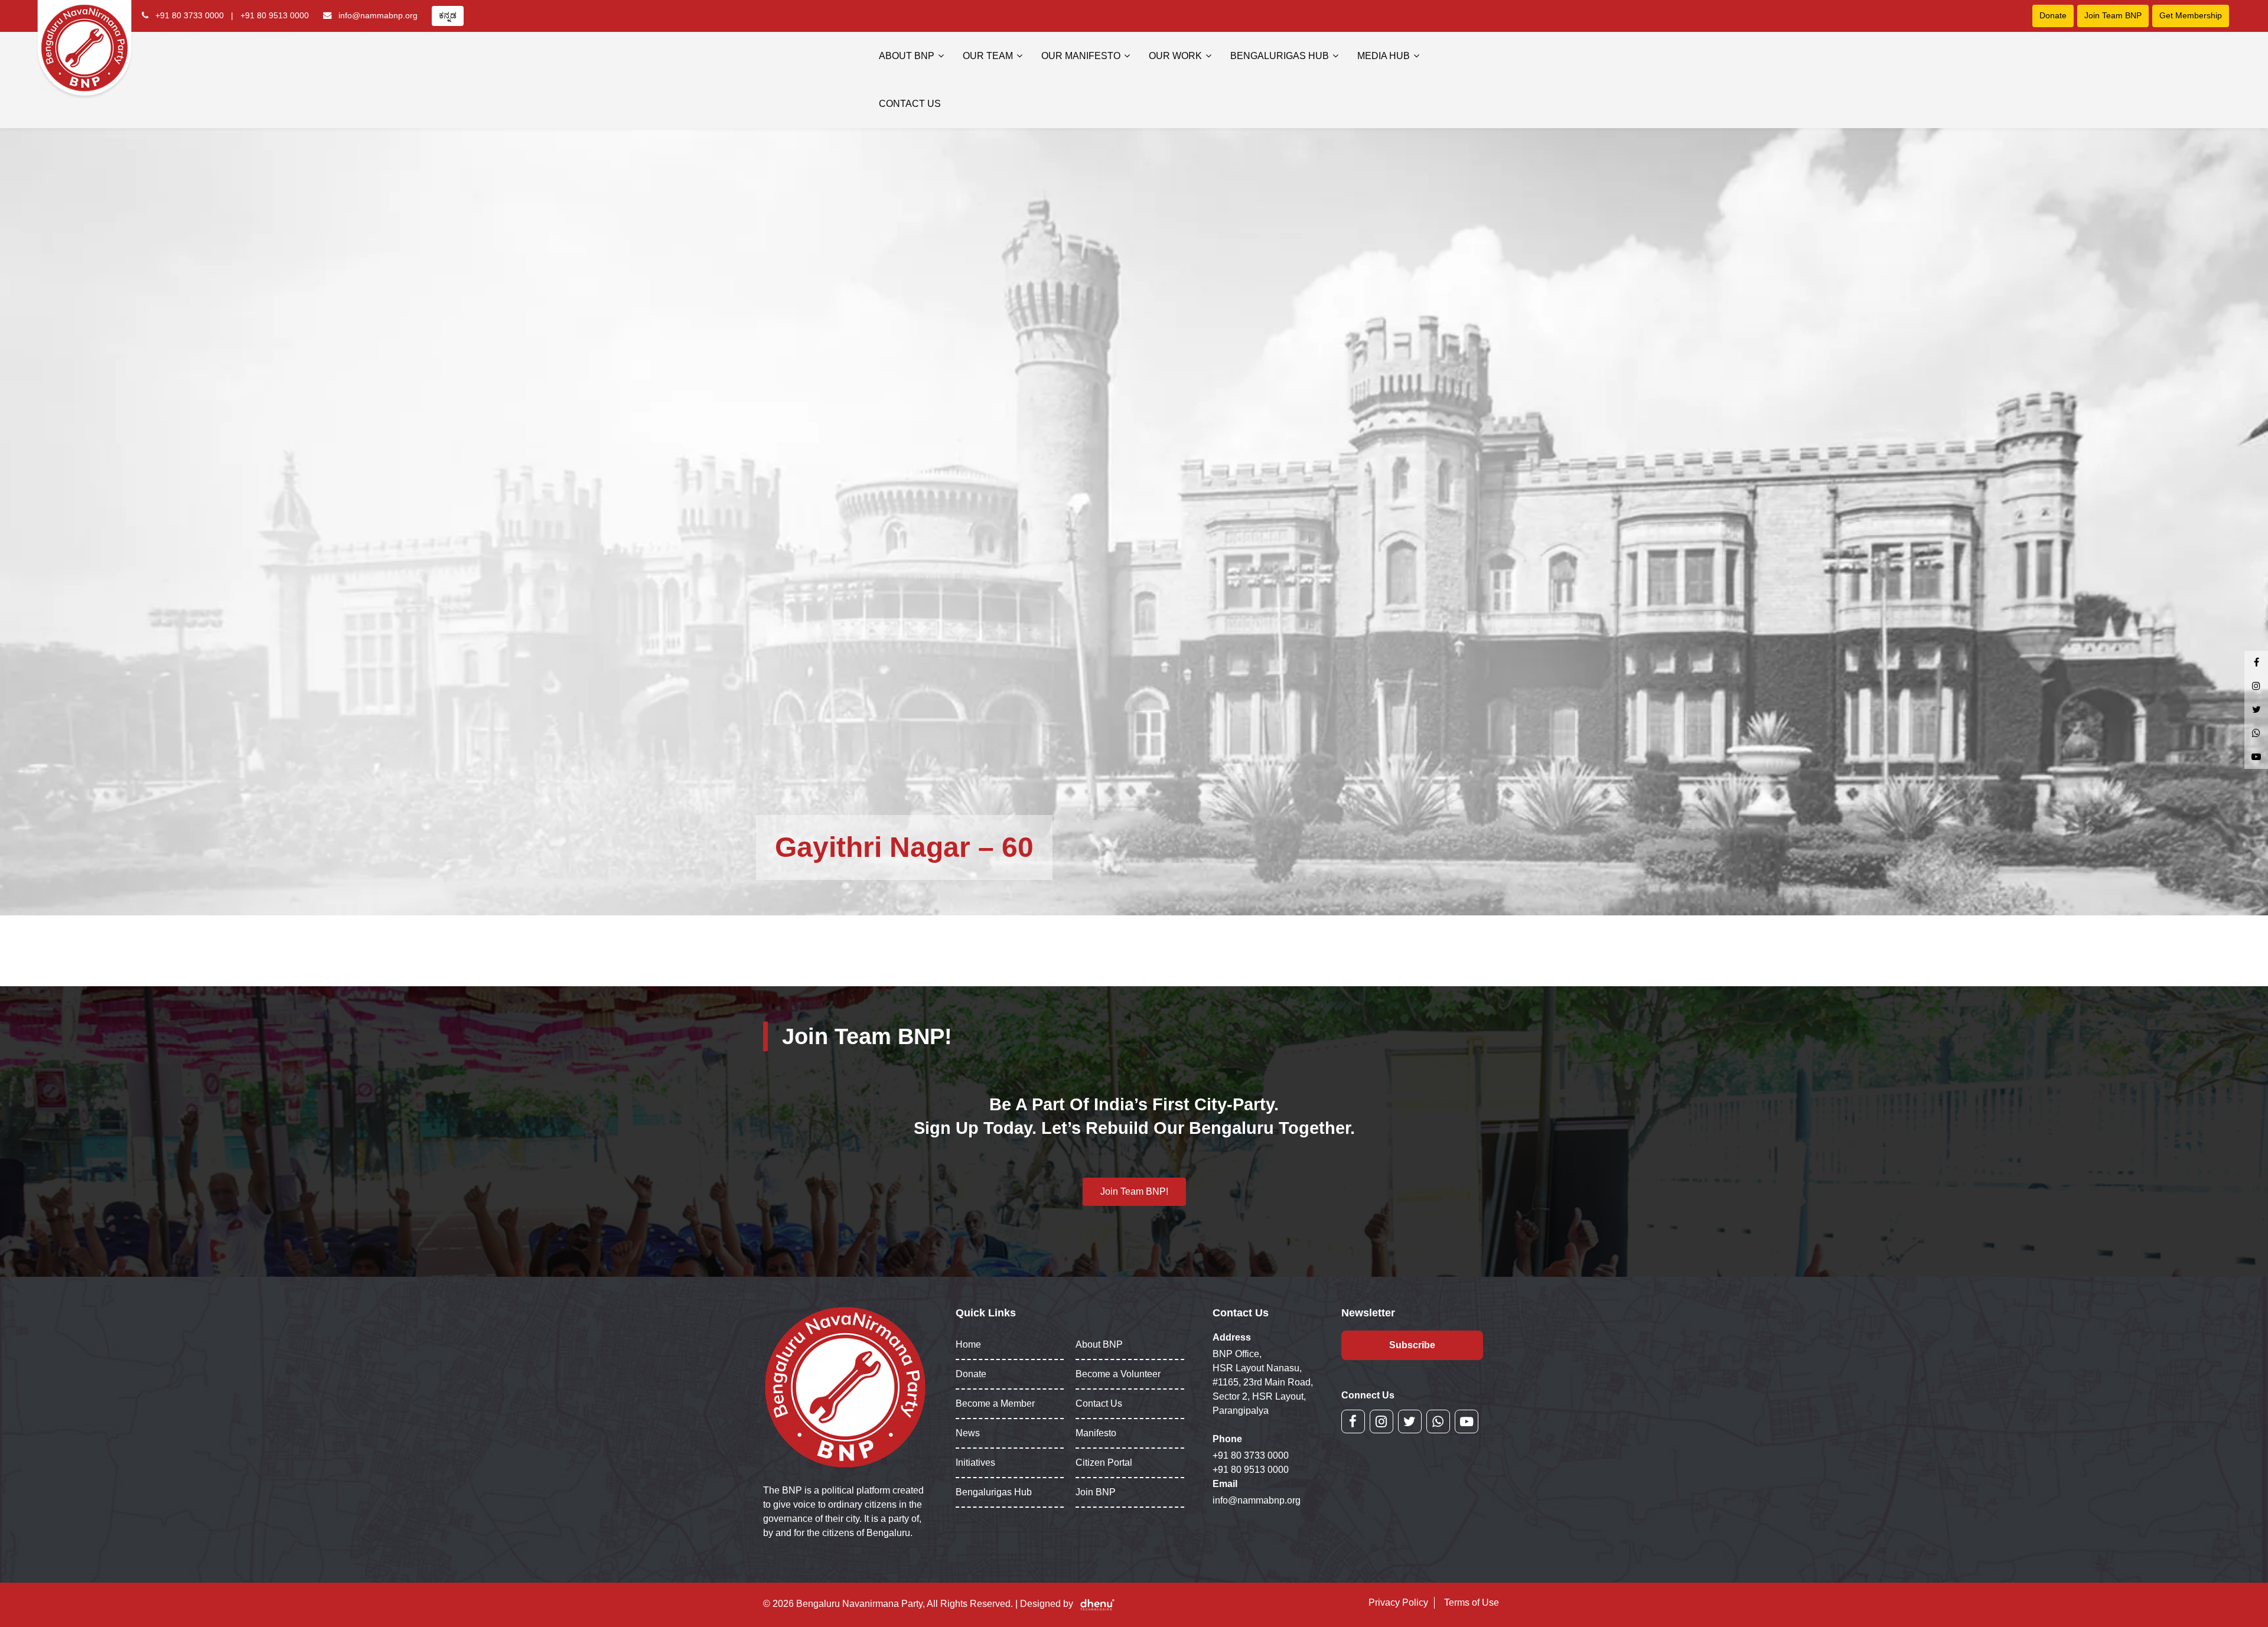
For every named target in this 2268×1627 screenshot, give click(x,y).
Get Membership (2191, 15)
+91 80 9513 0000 (275, 15)
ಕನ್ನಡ (448, 15)
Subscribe (1412, 1345)
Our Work (1175, 56)
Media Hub (1384, 56)
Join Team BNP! (1134, 1191)
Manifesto (1096, 1433)
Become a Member (995, 1403)
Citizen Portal (1104, 1463)
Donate (2053, 15)
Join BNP (1096, 1492)
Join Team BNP (2113, 15)
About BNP (907, 56)
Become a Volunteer (1118, 1374)
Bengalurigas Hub (1280, 56)
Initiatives (975, 1463)
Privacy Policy (1398, 1602)
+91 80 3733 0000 (190, 15)
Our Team (988, 56)
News (968, 1433)
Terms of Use (1472, 1602)
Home (968, 1344)
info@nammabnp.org (378, 15)
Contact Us (910, 104)
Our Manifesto (1081, 56)
